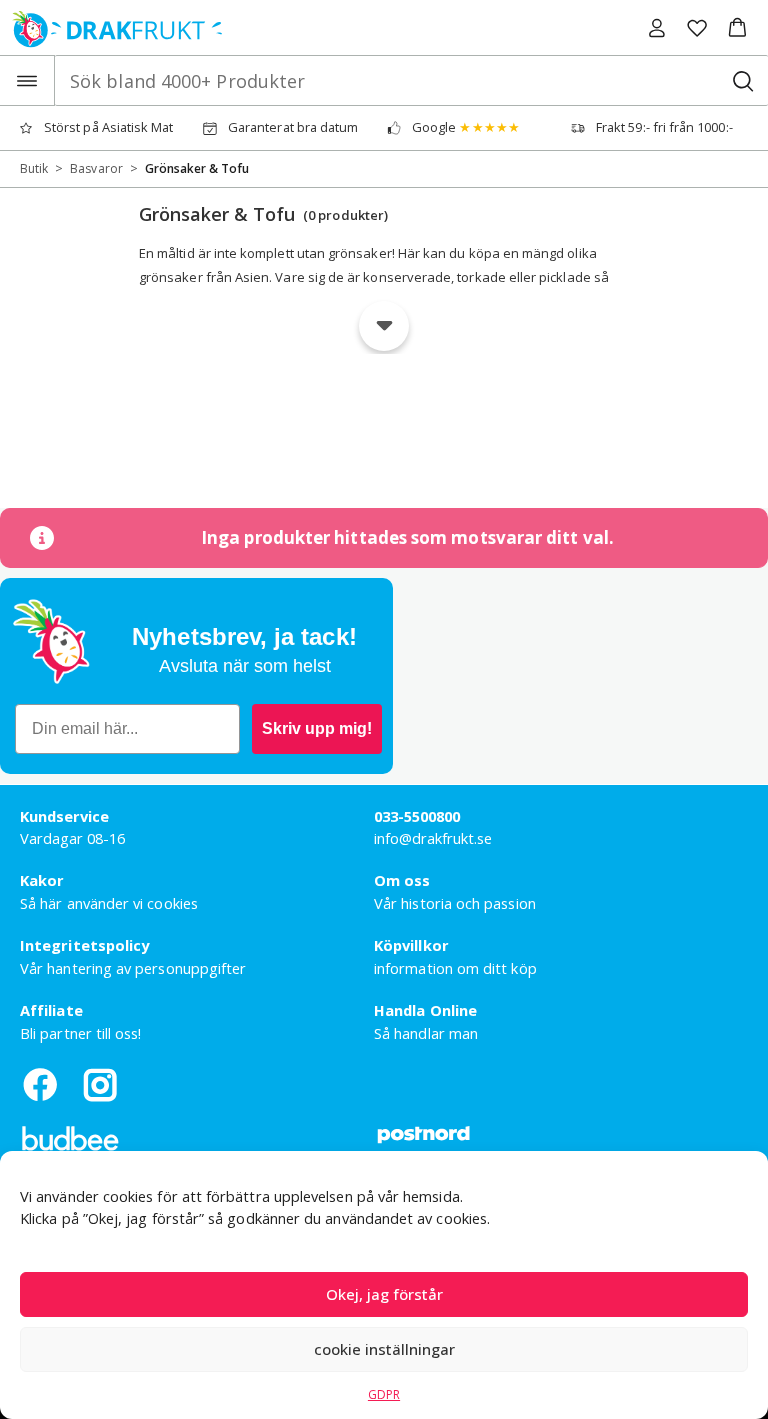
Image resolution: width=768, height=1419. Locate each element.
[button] (737, 28)
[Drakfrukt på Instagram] (100, 1084)
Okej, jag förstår (384, 1294)
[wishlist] (697, 28)
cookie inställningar (384, 1349)
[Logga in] (657, 28)
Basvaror (96, 168)
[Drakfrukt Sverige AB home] (111, 27)
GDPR (384, 1394)
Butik (34, 168)
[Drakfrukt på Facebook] (40, 1084)
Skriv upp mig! (317, 728)
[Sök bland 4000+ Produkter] (742, 80)
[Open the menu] (27, 80)
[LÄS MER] (384, 326)
